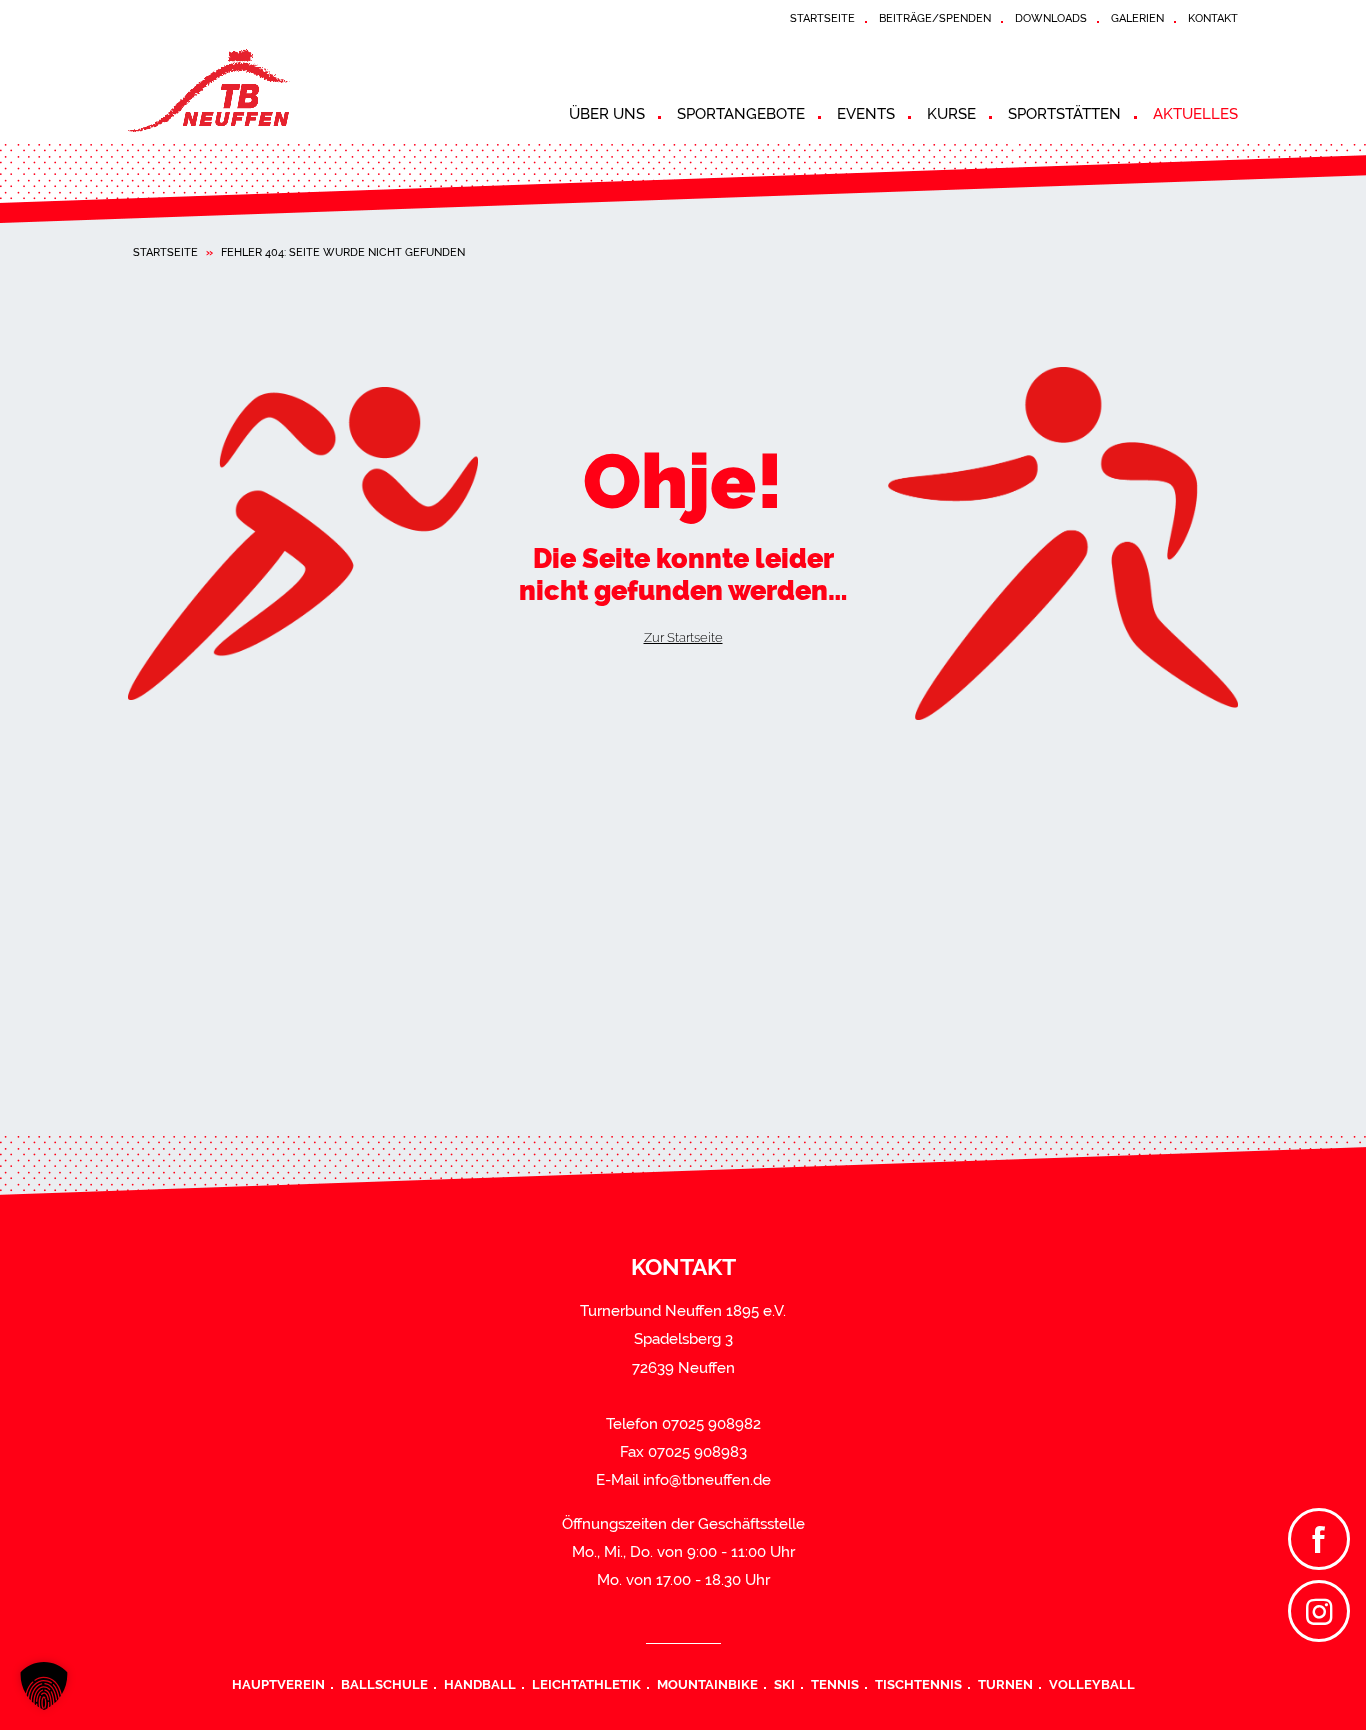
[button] (44, 1686)
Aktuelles (1195, 114)
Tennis (835, 1684)
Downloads (1051, 18)
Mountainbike (707, 1684)
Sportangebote (741, 114)
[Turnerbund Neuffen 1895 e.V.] (308, 90)
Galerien (1137, 18)
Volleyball (1092, 1684)
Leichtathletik (586, 1684)
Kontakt (1213, 18)
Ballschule (384, 1684)
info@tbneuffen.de (707, 1480)
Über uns (607, 114)
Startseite (822, 18)
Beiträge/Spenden (935, 18)
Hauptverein (278, 1684)
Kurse (951, 114)
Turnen (1005, 1684)
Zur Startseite (683, 637)
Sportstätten (1064, 114)
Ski (784, 1684)
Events (866, 114)
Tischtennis (918, 1684)
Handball (480, 1684)
